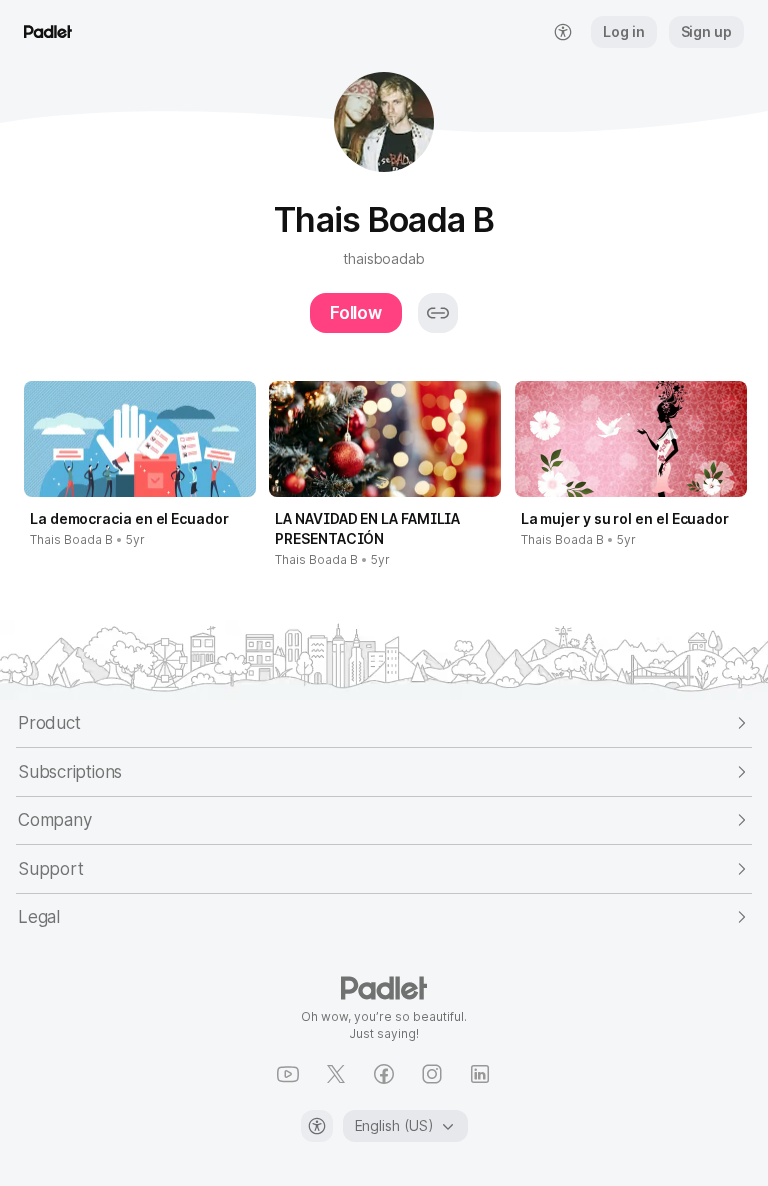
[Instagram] (432, 1074)
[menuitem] (563, 32)
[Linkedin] (480, 1074)
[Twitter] (336, 1074)
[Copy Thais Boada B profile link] (438, 313)
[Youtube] (288, 1074)
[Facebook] (384, 1074)
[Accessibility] (317, 1126)
